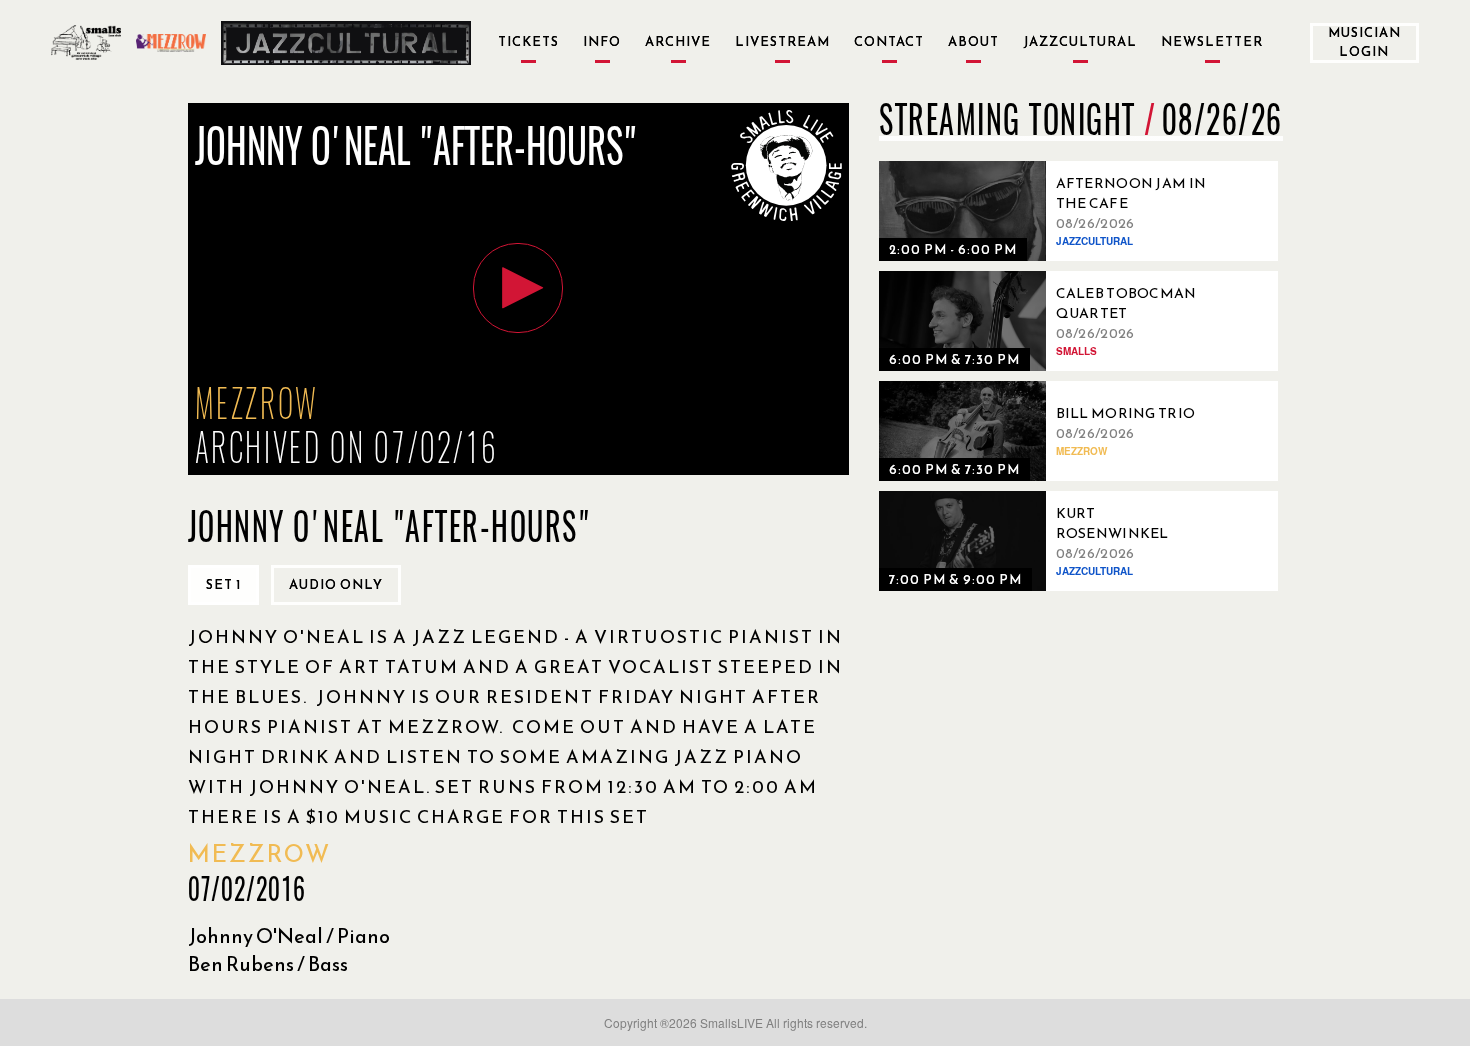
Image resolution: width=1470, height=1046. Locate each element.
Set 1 (223, 584)
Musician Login (1364, 42)
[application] (519, 289)
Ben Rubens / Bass (268, 964)
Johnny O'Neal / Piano (289, 936)
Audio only (336, 584)
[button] (518, 288)
